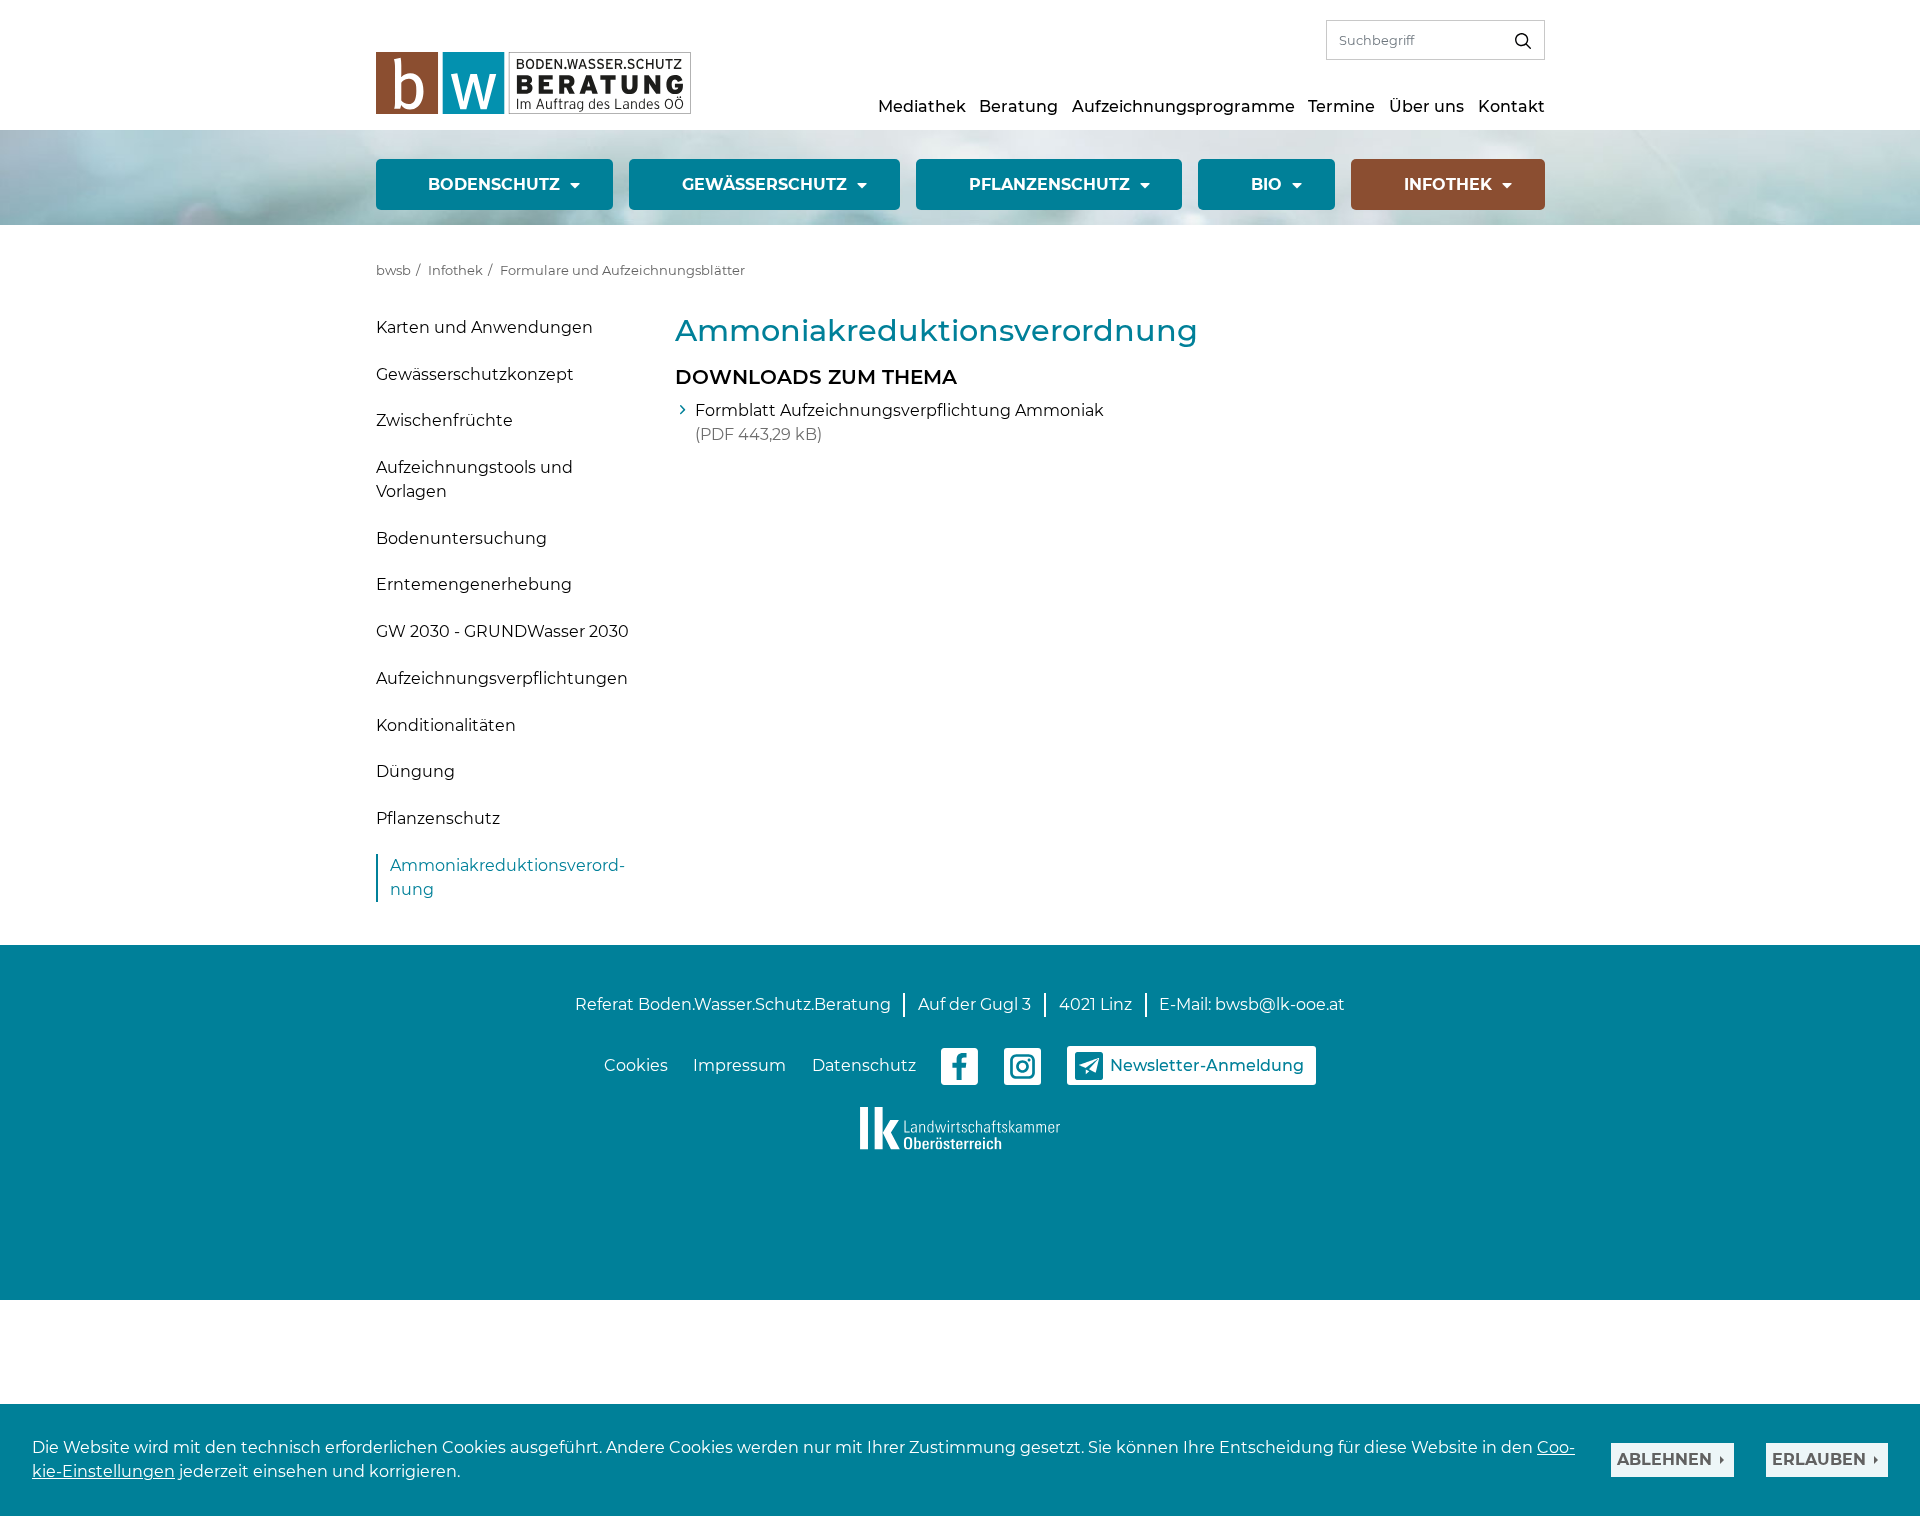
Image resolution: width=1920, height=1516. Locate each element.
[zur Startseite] (533, 81)
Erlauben (1819, 1459)
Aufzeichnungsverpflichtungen (502, 678)
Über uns (1426, 106)
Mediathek (922, 106)
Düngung (415, 771)
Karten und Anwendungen (484, 327)
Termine (1341, 106)
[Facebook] (959, 1064)
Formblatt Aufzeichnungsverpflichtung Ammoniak (899, 422)
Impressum (739, 1065)
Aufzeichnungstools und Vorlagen (474, 479)
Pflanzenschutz (438, 818)
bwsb (393, 270)
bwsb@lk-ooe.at (1280, 1004)
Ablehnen (1664, 1459)
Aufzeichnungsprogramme (1183, 106)
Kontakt (1511, 106)
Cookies (636, 1065)
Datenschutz (864, 1065)
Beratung (1018, 106)
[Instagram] (1022, 1064)
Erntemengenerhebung (474, 584)
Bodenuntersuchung (461, 538)
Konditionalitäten (446, 725)
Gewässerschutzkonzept (475, 374)
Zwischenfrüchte (444, 420)
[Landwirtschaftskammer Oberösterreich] (960, 1127)
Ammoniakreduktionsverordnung (507, 877)
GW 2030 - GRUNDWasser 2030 (502, 631)
